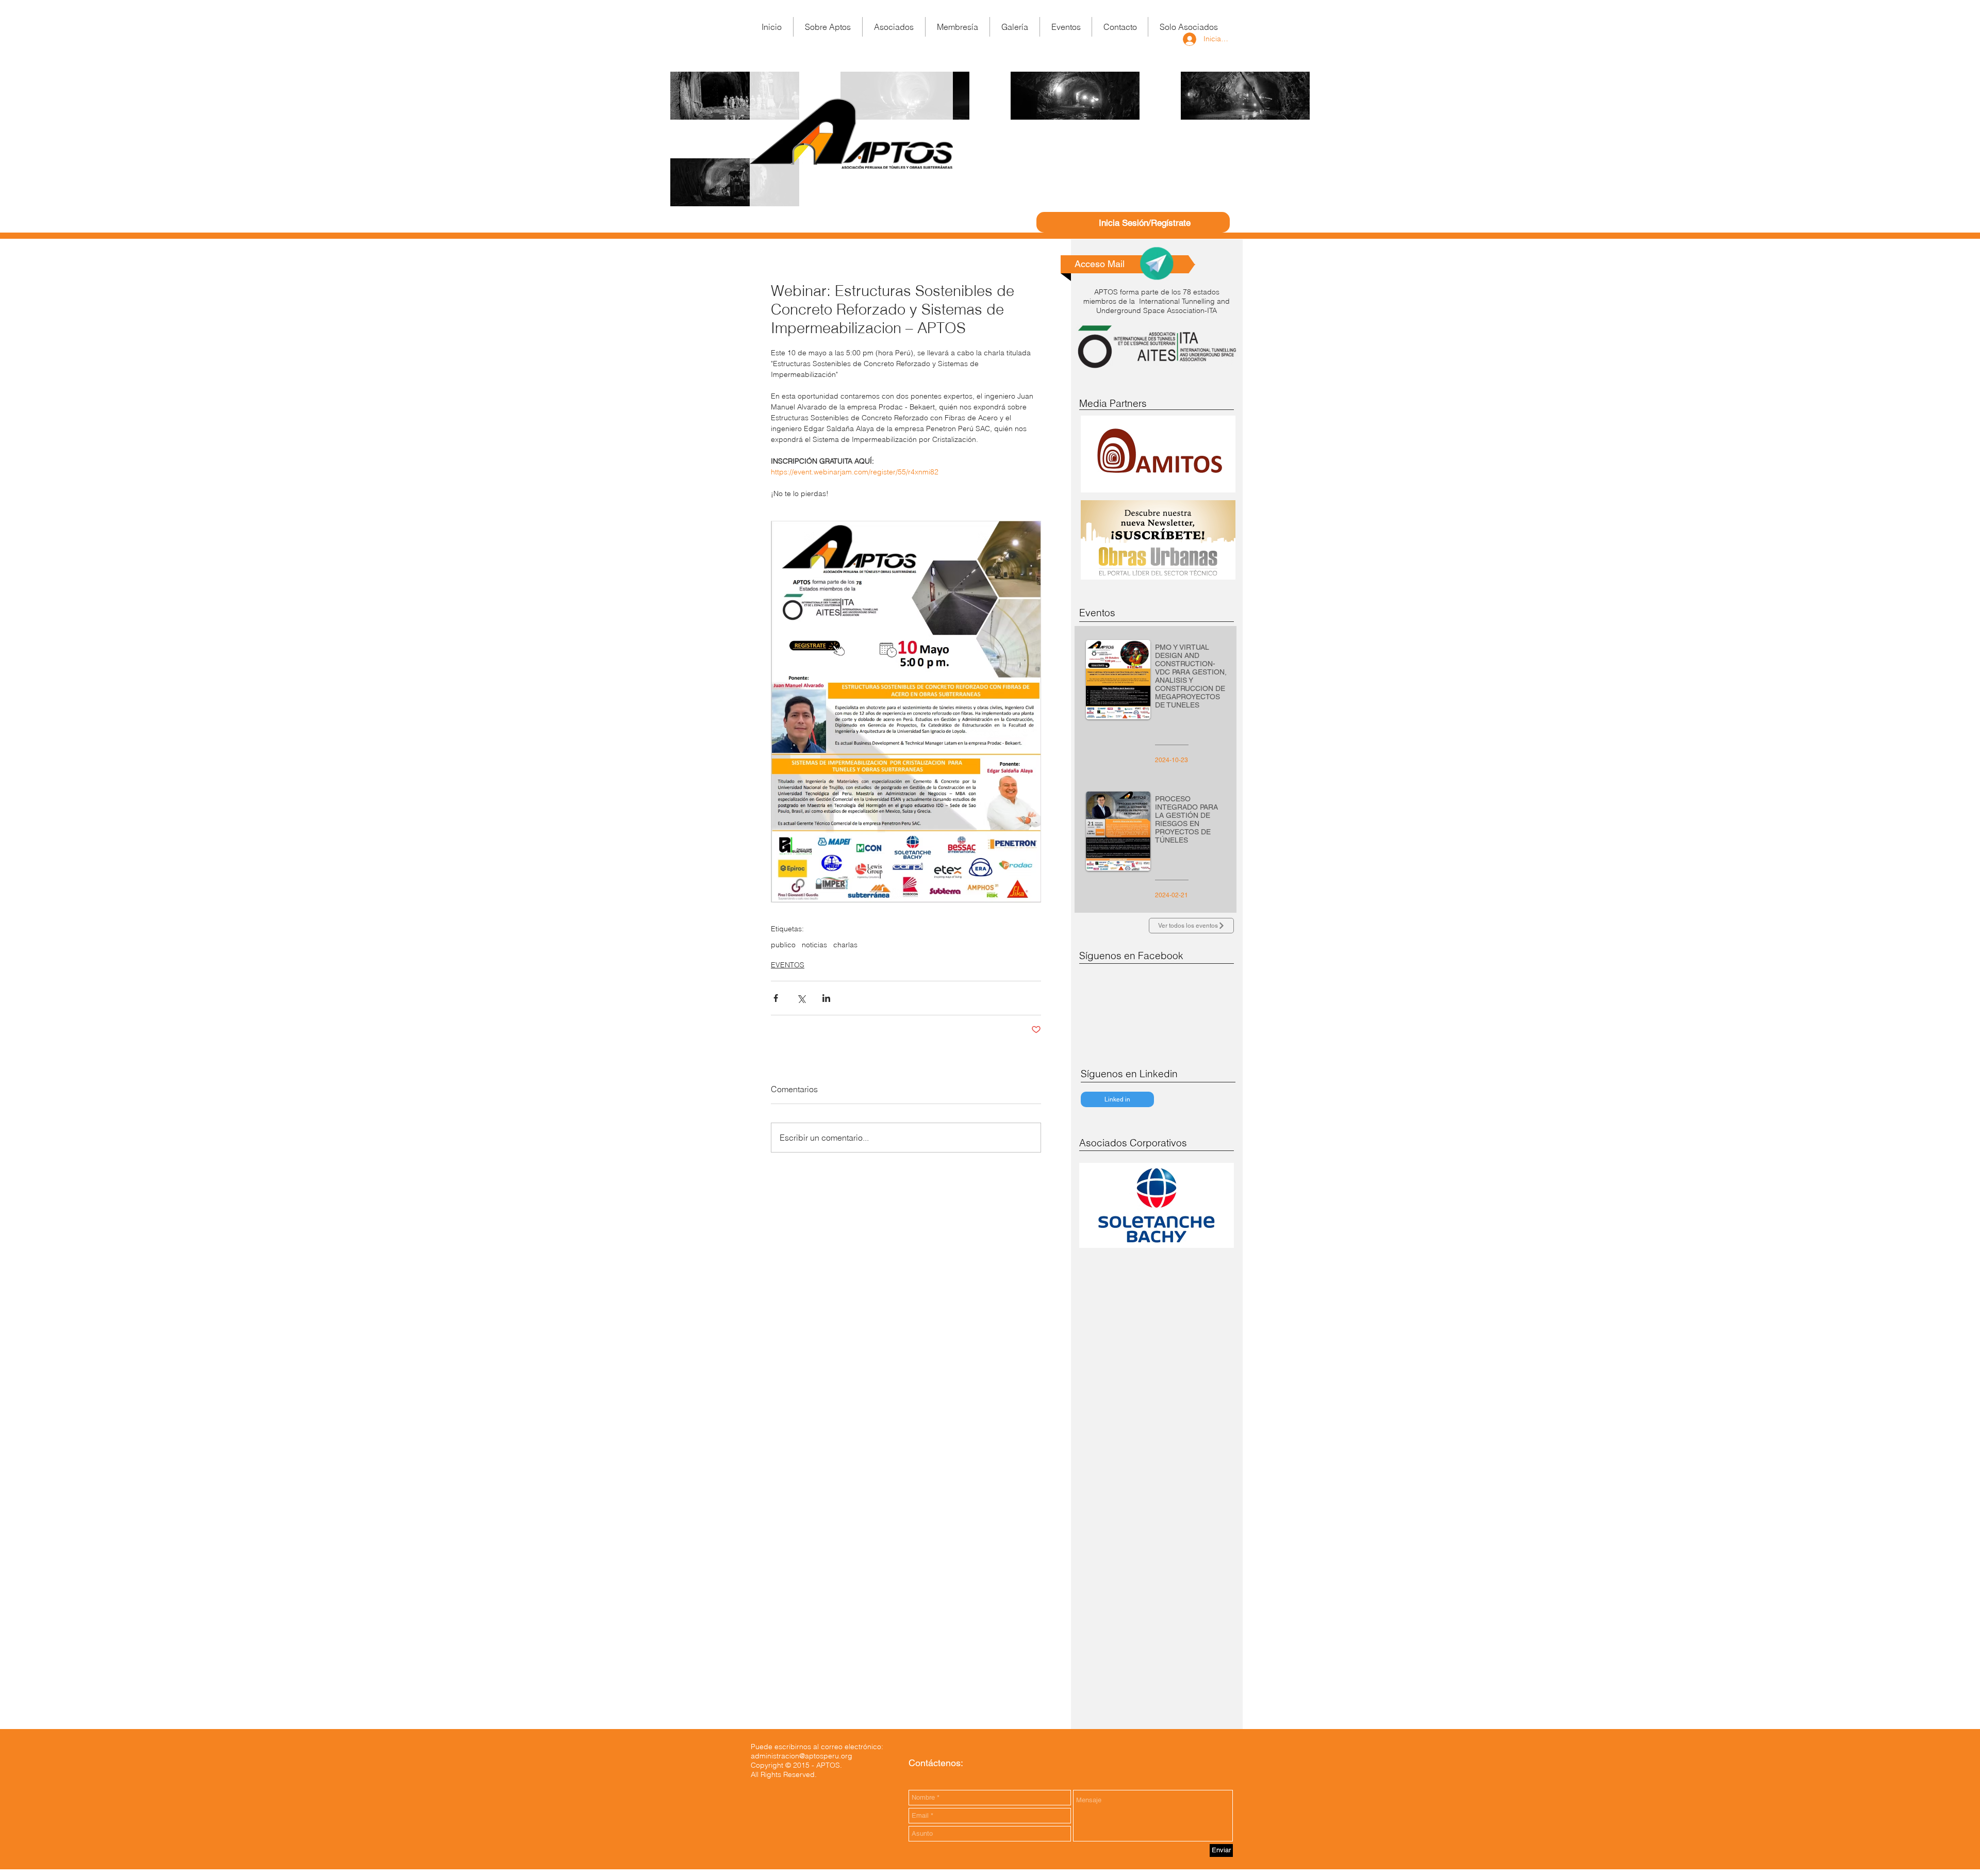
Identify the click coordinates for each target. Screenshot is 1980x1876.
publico (783, 945)
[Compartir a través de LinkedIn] (826, 998)
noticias (814, 945)
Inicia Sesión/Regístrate (1145, 223)
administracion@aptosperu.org (802, 1756)
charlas (845, 945)
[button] (958, 27)
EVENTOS (788, 965)
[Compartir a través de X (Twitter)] (801, 998)
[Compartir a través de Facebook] (776, 998)
